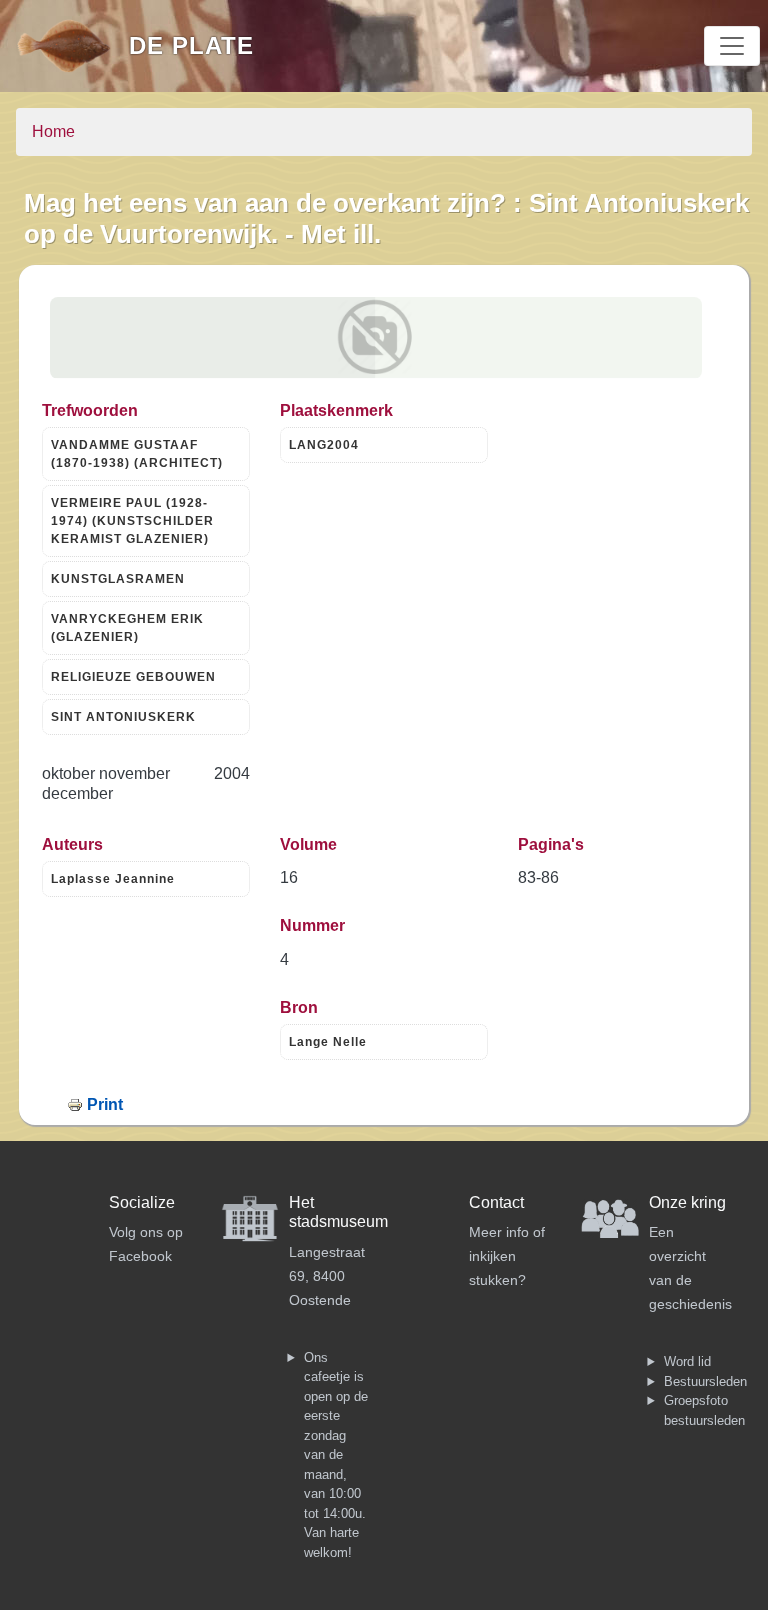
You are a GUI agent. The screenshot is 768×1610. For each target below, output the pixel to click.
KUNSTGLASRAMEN (118, 579)
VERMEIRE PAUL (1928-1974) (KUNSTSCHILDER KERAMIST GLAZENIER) (132, 521)
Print (105, 1104)
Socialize (142, 1202)
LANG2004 (324, 445)
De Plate (191, 45)
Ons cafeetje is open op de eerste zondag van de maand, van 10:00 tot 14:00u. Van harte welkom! (336, 1455)
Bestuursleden (705, 1381)
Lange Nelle (328, 1042)
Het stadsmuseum (338, 1212)
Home (53, 131)
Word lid (687, 1361)
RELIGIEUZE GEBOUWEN (133, 677)
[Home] (72, 46)
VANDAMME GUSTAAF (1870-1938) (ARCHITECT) (137, 454)
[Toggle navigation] (732, 46)
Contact (496, 1202)
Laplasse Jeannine (113, 879)
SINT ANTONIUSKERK (123, 717)
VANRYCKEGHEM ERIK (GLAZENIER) (127, 628)
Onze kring (687, 1202)
